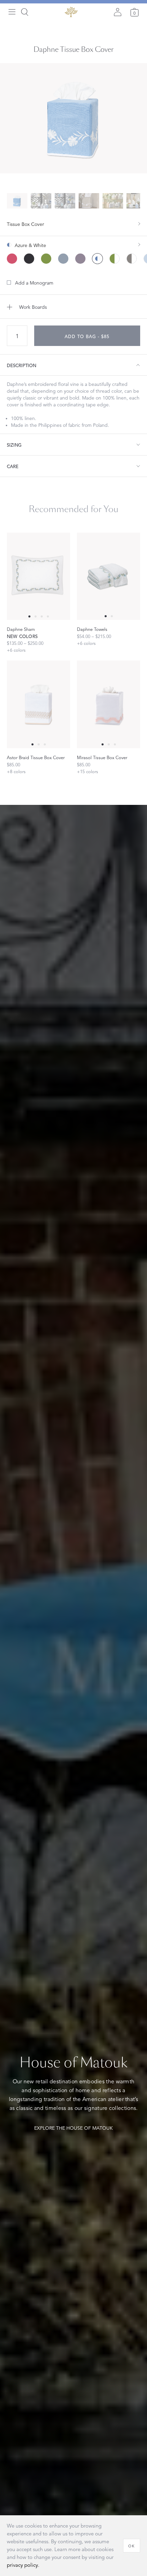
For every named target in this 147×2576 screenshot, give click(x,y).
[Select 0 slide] (29, 616)
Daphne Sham (21, 629)
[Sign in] (118, 12)
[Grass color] (46, 259)
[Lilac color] (80, 259)
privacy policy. (23, 2565)
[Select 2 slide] (42, 616)
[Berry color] (12, 259)
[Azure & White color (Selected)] (97, 259)
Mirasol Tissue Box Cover (102, 758)
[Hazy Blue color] (63, 259)
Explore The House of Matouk (73, 2128)
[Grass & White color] (115, 259)
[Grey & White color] (132, 259)
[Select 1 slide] (36, 616)
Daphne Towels (92, 629)
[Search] (25, 12)
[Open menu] (12, 12)
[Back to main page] (71, 12)
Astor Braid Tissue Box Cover (36, 758)
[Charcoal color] (29, 259)
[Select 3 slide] (48, 616)
